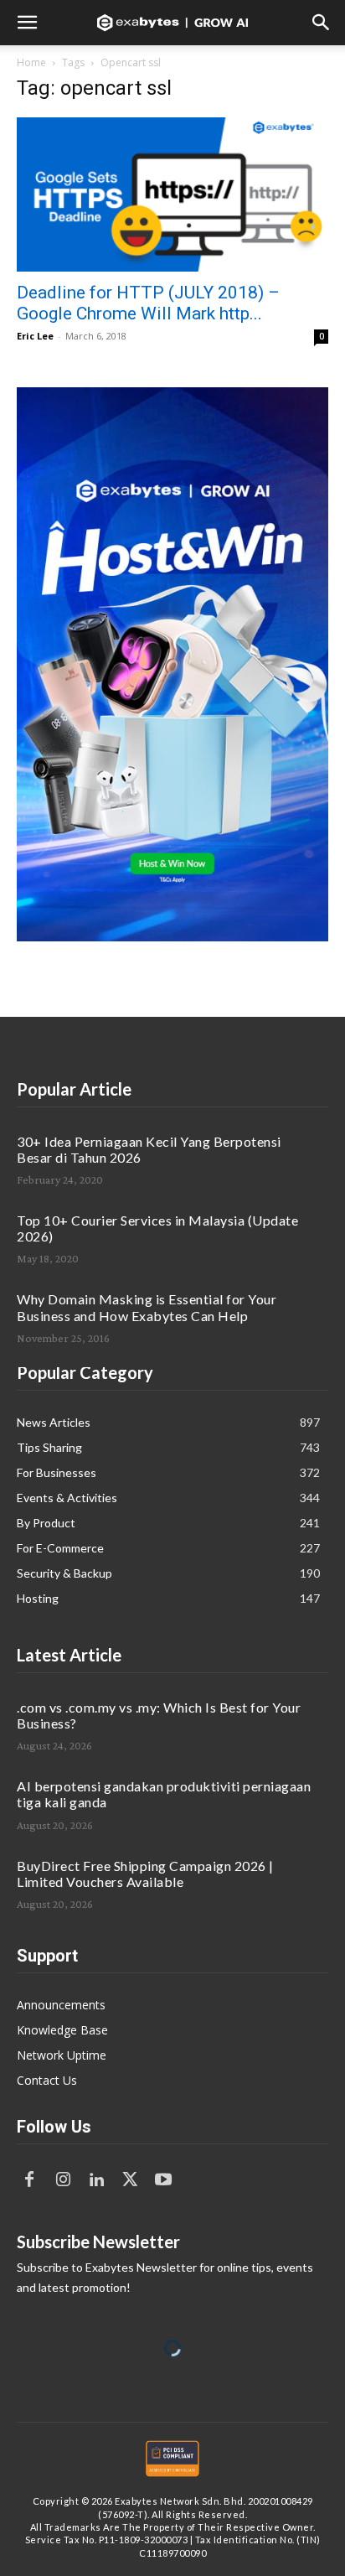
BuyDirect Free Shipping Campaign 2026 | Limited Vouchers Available (145, 1874)
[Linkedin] (96, 2180)
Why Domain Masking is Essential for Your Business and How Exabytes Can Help (147, 1307)
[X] (130, 2180)
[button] (27, 23)
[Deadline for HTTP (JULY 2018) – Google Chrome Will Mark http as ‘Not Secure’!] (172, 194)
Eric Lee (35, 336)
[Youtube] (163, 2180)
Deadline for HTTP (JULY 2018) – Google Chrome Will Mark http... (148, 303)
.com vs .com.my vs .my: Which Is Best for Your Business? (159, 1715)
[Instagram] (63, 2180)
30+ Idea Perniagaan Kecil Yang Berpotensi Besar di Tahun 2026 (149, 1149)
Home (31, 62)
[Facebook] (29, 2180)
